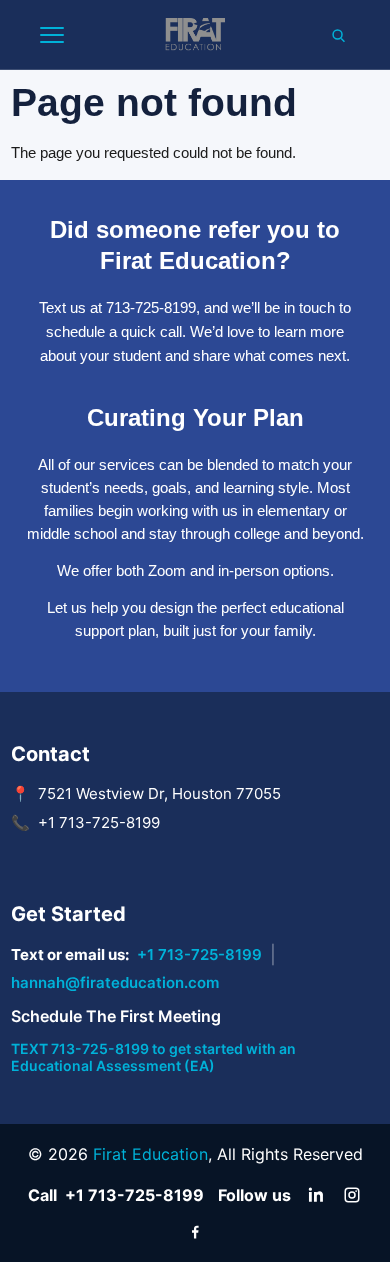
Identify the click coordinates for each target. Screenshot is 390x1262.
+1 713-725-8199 (199, 954)
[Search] (338, 35)
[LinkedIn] (316, 1195)
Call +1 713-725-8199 (116, 1195)
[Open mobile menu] (52, 35)
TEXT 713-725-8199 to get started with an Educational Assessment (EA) (153, 1057)
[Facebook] (195, 1231)
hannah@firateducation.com (115, 982)
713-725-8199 (151, 307)
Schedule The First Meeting (116, 1016)
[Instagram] (352, 1195)
